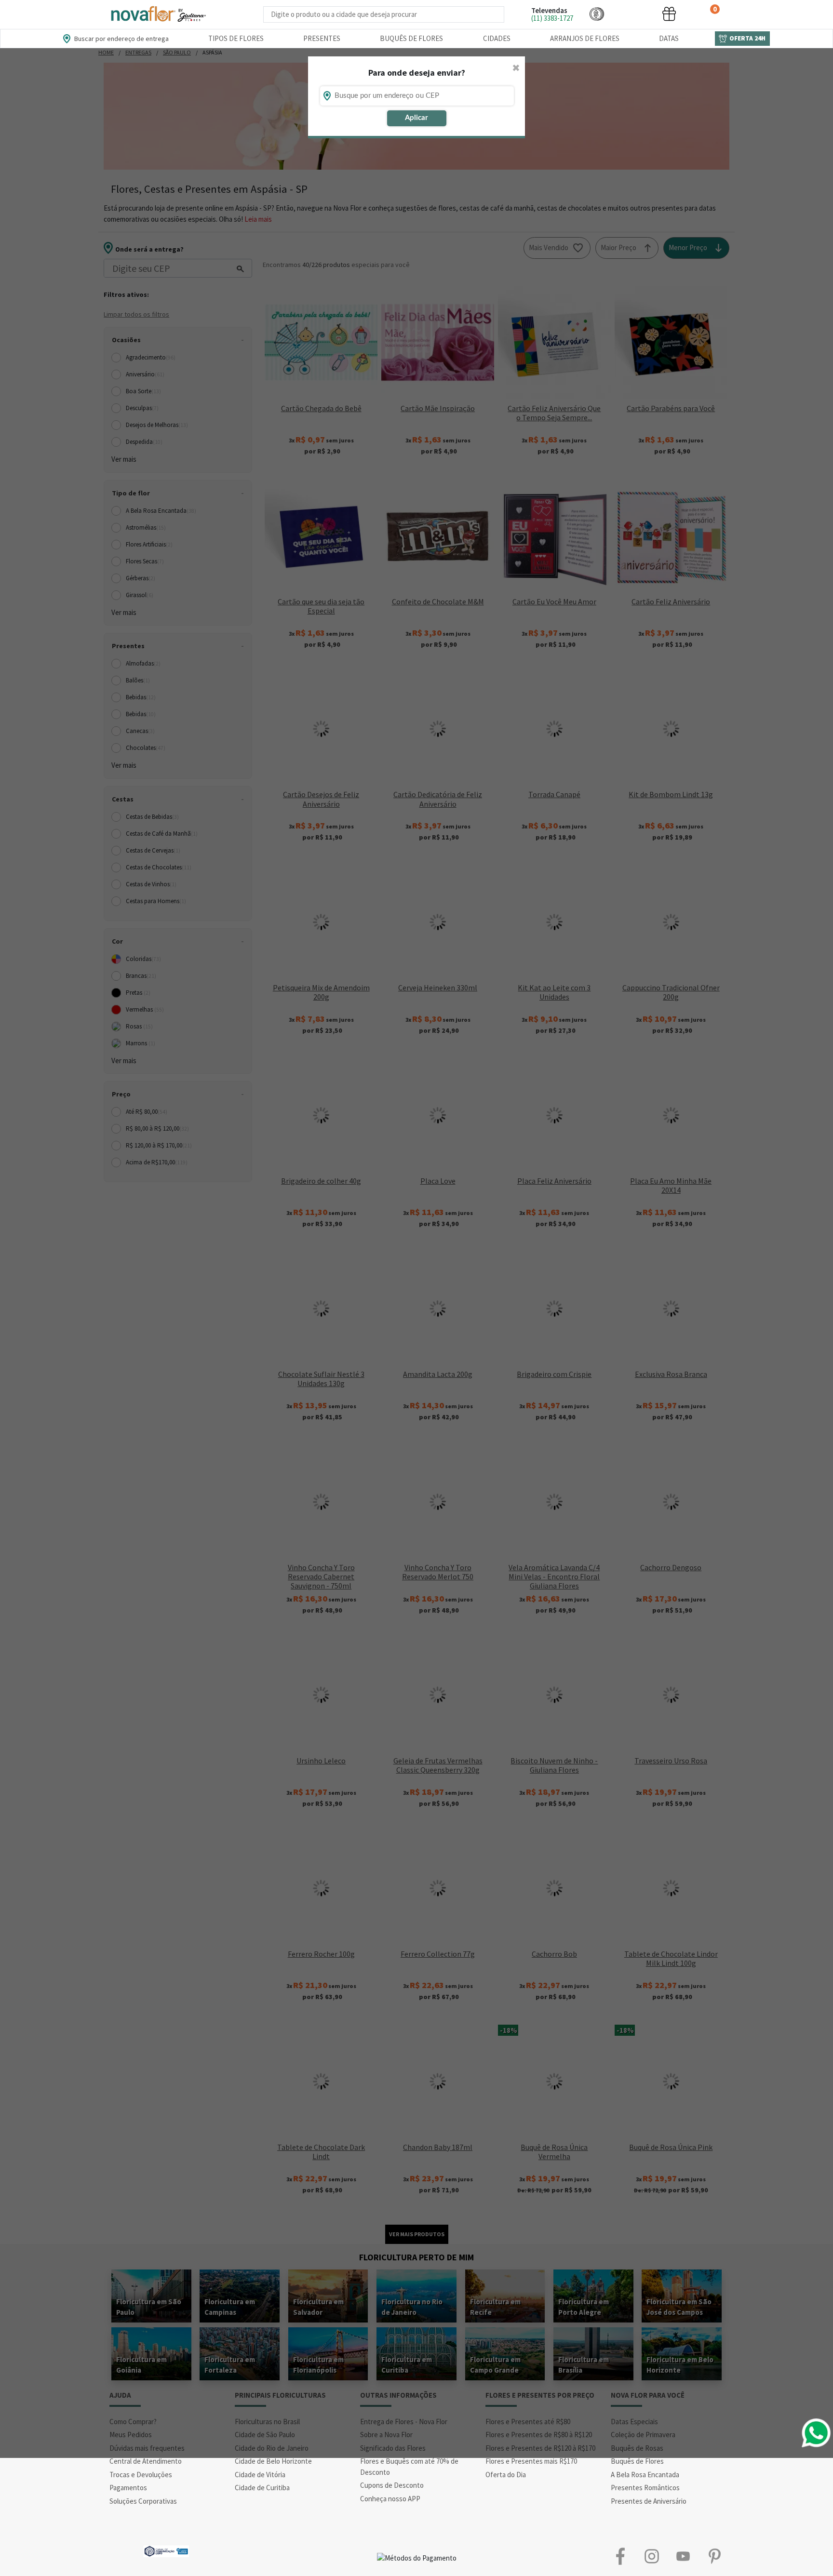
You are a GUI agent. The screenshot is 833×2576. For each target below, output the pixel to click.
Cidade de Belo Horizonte (273, 2461)
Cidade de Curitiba (262, 2488)
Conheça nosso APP (390, 2499)
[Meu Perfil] (633, 14)
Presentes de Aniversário (649, 2501)
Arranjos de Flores (585, 38)
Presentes (322, 38)
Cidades (497, 38)
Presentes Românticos (645, 2488)
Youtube (683, 2556)
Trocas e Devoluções (141, 2475)
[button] (597, 14)
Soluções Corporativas (143, 2501)
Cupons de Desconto (392, 2485)
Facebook (620, 2556)
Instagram (652, 2556)
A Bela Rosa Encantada (645, 2475)
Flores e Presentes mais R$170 (531, 2461)
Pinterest (714, 2556)
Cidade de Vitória (260, 2475)
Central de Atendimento (146, 2461)
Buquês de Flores (411, 38)
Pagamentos (128, 2488)
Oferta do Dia (506, 2475)
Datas (669, 38)
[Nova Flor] (158, 14)
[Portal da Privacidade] (166, 2550)
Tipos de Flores (236, 38)
